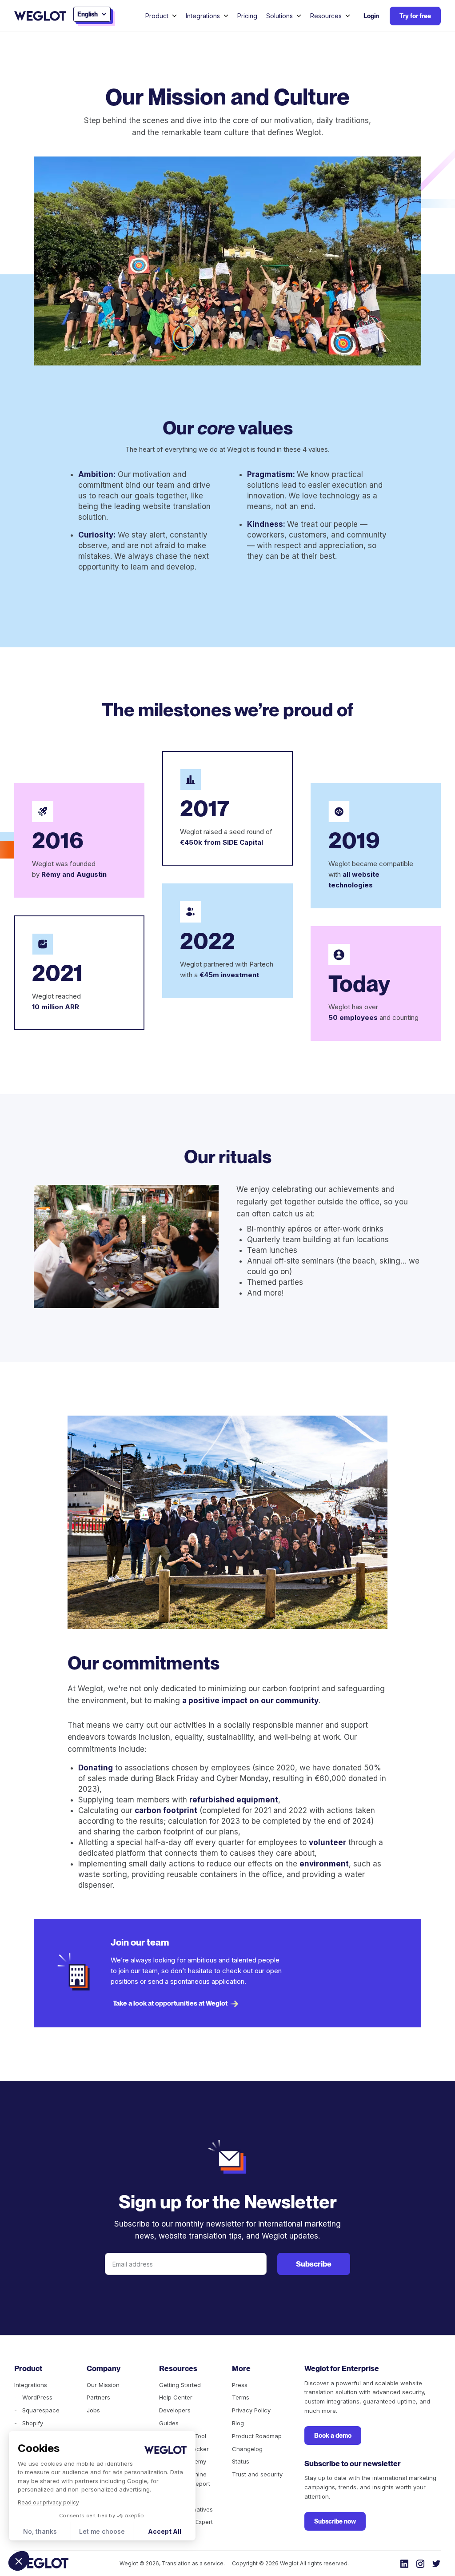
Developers (175, 2410)
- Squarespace (37, 2410)
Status (241, 2461)
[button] (19, 2561)
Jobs (93, 2410)
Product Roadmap (257, 2436)
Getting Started (180, 2385)
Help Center (176, 2397)
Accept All (165, 2531)
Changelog (247, 2449)
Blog (238, 2423)
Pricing (247, 16)
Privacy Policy (251, 2410)
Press (240, 2385)
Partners (98, 2397)
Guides (169, 2423)
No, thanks (40, 2531)
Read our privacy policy (48, 2502)
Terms (241, 2397)
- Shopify (29, 2423)
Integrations (31, 2385)
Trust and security (257, 2474)
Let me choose (102, 2531)
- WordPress (33, 2397)
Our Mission (103, 2385)
